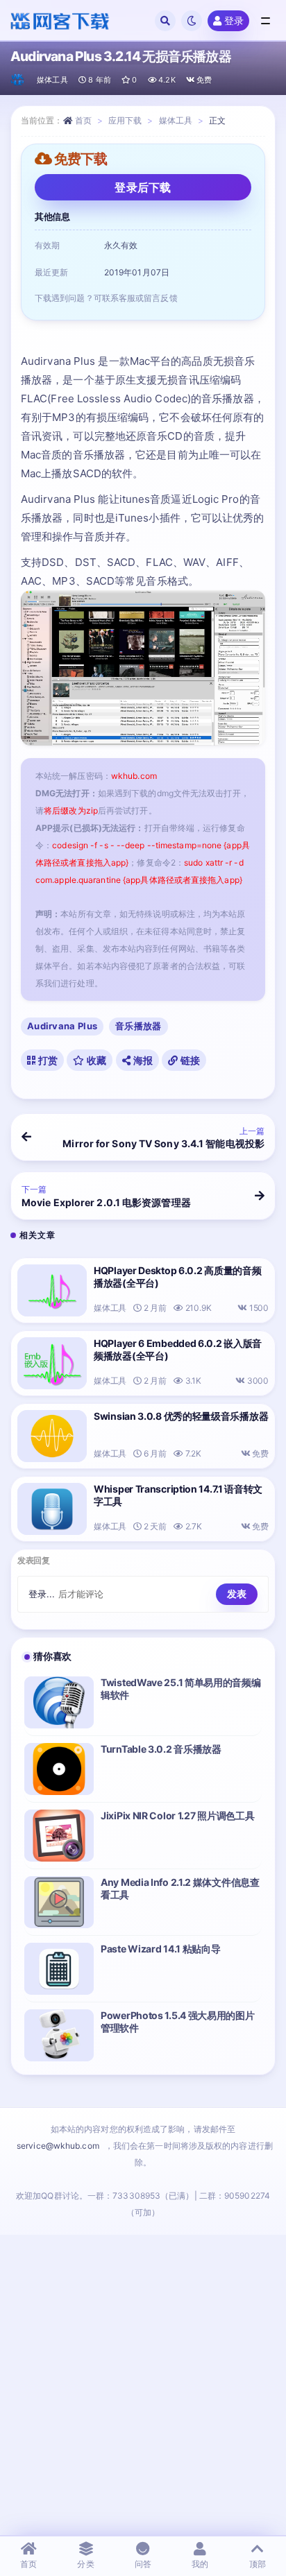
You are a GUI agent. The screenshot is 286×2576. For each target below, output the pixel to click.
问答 (143, 2564)
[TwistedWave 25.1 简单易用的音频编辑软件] (59, 1702)
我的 (200, 2564)
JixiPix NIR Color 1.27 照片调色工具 (177, 1815)
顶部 (258, 2564)
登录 (234, 20)
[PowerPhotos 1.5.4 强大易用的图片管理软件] (59, 2035)
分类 (85, 2564)
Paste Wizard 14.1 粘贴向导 (160, 1949)
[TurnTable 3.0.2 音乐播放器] (59, 1769)
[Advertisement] (143, 2385)
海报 (142, 1060)
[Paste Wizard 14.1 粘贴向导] (59, 1969)
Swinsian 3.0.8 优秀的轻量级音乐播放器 (181, 1416)
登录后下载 (143, 187)
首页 (83, 120)
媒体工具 (52, 80)
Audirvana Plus (62, 1026)
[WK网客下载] (18, 80)
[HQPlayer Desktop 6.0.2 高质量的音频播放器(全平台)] (52, 1290)
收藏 (96, 1060)
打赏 (47, 1060)
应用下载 (125, 120)
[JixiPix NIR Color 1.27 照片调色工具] (59, 1836)
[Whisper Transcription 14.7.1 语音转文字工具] (52, 1509)
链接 (189, 1060)
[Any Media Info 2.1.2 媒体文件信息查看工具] (59, 1902)
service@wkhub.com (58, 2146)
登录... (42, 1594)
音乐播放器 (138, 1026)
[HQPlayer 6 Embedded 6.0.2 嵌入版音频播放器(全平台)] (52, 1363)
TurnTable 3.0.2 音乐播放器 (161, 1749)
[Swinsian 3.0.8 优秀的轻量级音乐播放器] (52, 1436)
